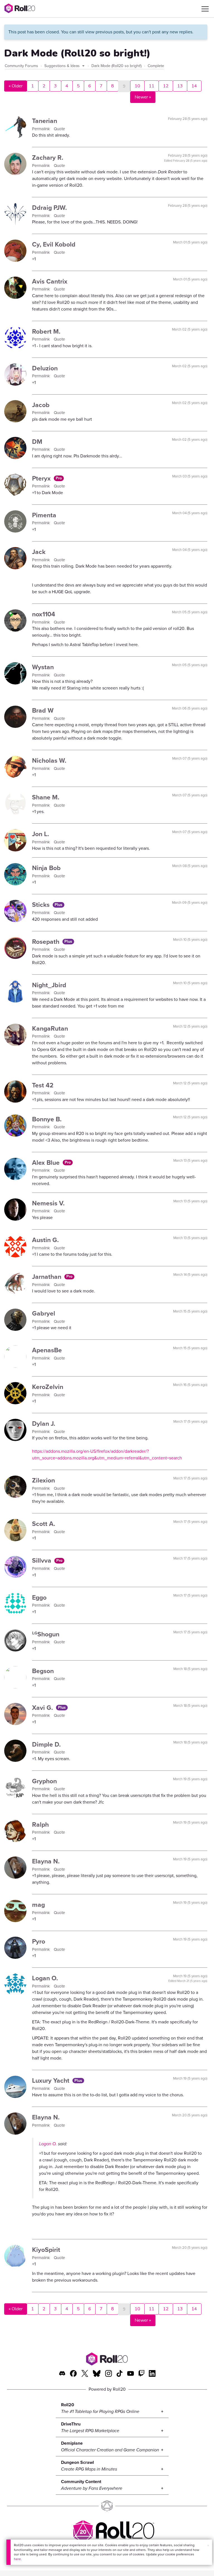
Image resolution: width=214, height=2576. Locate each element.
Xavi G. (43, 1708)
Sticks (42, 905)
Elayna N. (46, 1861)
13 (180, 86)
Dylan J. (44, 1424)
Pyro (39, 1941)
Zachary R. (48, 157)
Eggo (39, 1597)
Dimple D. (46, 1744)
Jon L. (41, 834)
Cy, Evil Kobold (54, 244)
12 (166, 86)
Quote (59, 129)
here (17, 2559)
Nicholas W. (49, 760)
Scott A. (44, 1524)
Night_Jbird (49, 985)
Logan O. (45, 1978)
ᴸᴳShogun (46, 1634)
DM (37, 442)
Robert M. (46, 331)
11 (152, 86)
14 (194, 86)
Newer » (143, 97)
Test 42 (43, 1085)
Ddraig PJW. (49, 208)
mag (38, 1905)
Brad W (43, 710)
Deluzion (45, 368)
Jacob (41, 405)
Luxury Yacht (52, 2080)
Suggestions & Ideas (63, 66)
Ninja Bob (46, 868)
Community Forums (21, 66)
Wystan (43, 667)
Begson (43, 1671)
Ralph (40, 1824)
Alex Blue (47, 1163)
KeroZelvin (48, 1387)
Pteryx (42, 478)
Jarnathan (48, 1277)
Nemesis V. (48, 1203)
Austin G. (45, 1240)
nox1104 (44, 614)
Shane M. (46, 797)
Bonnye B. (47, 1119)
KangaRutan (50, 1028)
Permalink (42, 129)
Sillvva (42, 1560)
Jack (39, 552)
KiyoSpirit (46, 2250)
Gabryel (44, 1313)
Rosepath (47, 942)
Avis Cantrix (50, 281)
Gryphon (44, 1781)
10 (137, 86)
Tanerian (45, 121)
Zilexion (43, 1480)
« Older (16, 86)
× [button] (208, 2546)
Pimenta (44, 515)
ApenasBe (47, 1350)
